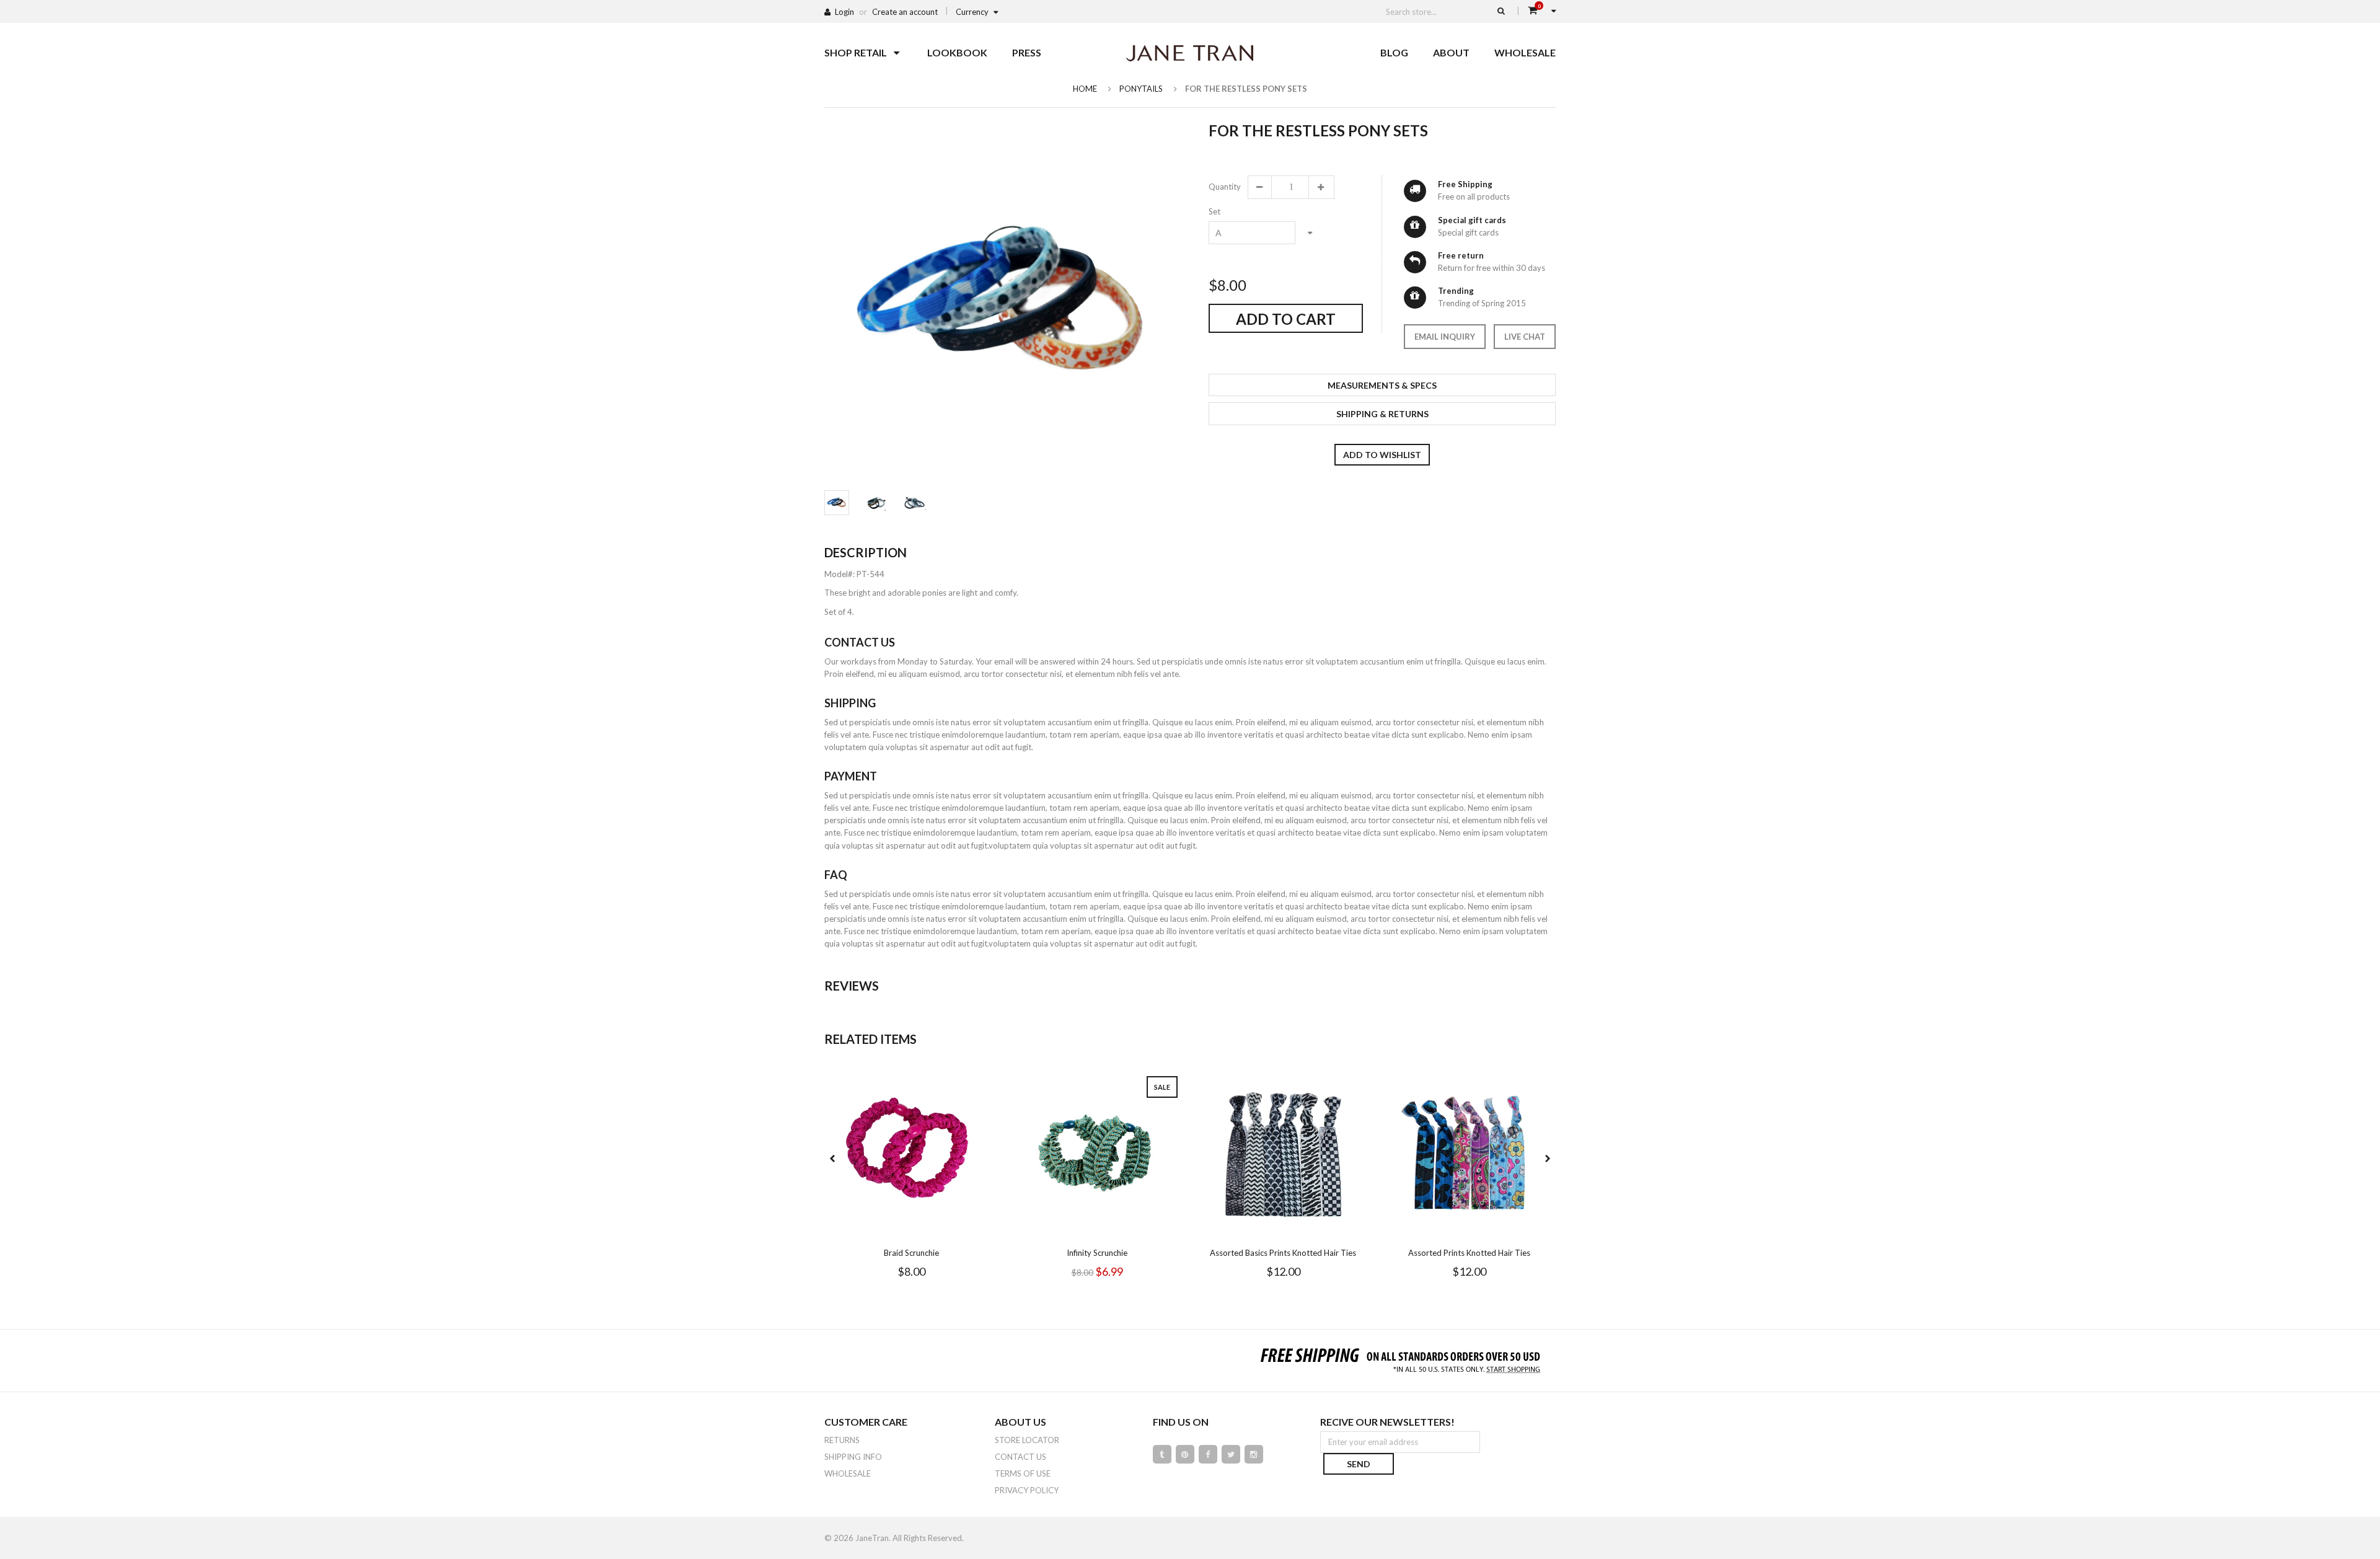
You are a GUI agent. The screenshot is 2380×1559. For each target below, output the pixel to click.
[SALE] (1097, 1153)
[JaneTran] (1190, 53)
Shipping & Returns (1382, 414)
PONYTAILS (1141, 89)
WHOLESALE (848, 1473)
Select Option (948, 1230)
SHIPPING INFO (853, 1457)
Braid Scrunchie (911, 1253)
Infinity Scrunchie (1097, 1253)
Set (1214, 211)
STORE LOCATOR (1027, 1440)
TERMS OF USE (1023, 1473)
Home (1085, 89)
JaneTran (872, 1538)
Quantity (1224, 187)
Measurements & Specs (1382, 385)
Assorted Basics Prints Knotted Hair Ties (1283, 1253)
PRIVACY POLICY (1027, 1490)
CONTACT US (1020, 1457)
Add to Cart (1286, 319)
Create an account (905, 12)
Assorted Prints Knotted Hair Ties (1469, 1253)
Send (1359, 1464)
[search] (1501, 11)
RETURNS (842, 1440)
